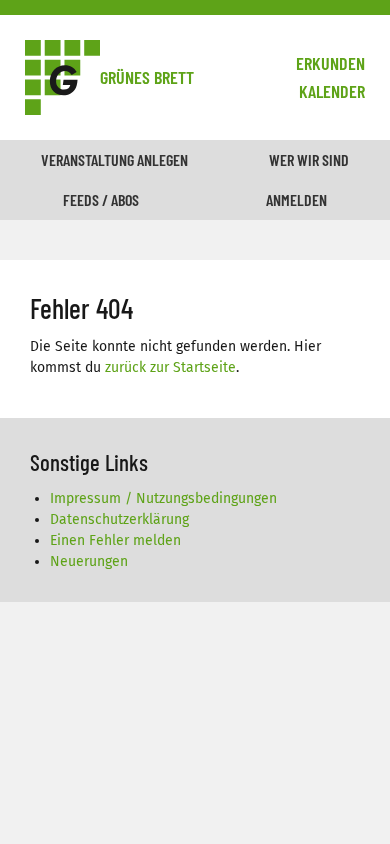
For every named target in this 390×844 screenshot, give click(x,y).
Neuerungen (89, 561)
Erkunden (330, 63)
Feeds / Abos (101, 199)
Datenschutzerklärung (119, 519)
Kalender (332, 91)
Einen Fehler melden (115, 540)
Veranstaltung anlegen (114, 159)
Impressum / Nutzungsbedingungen (163, 498)
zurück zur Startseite (170, 367)
